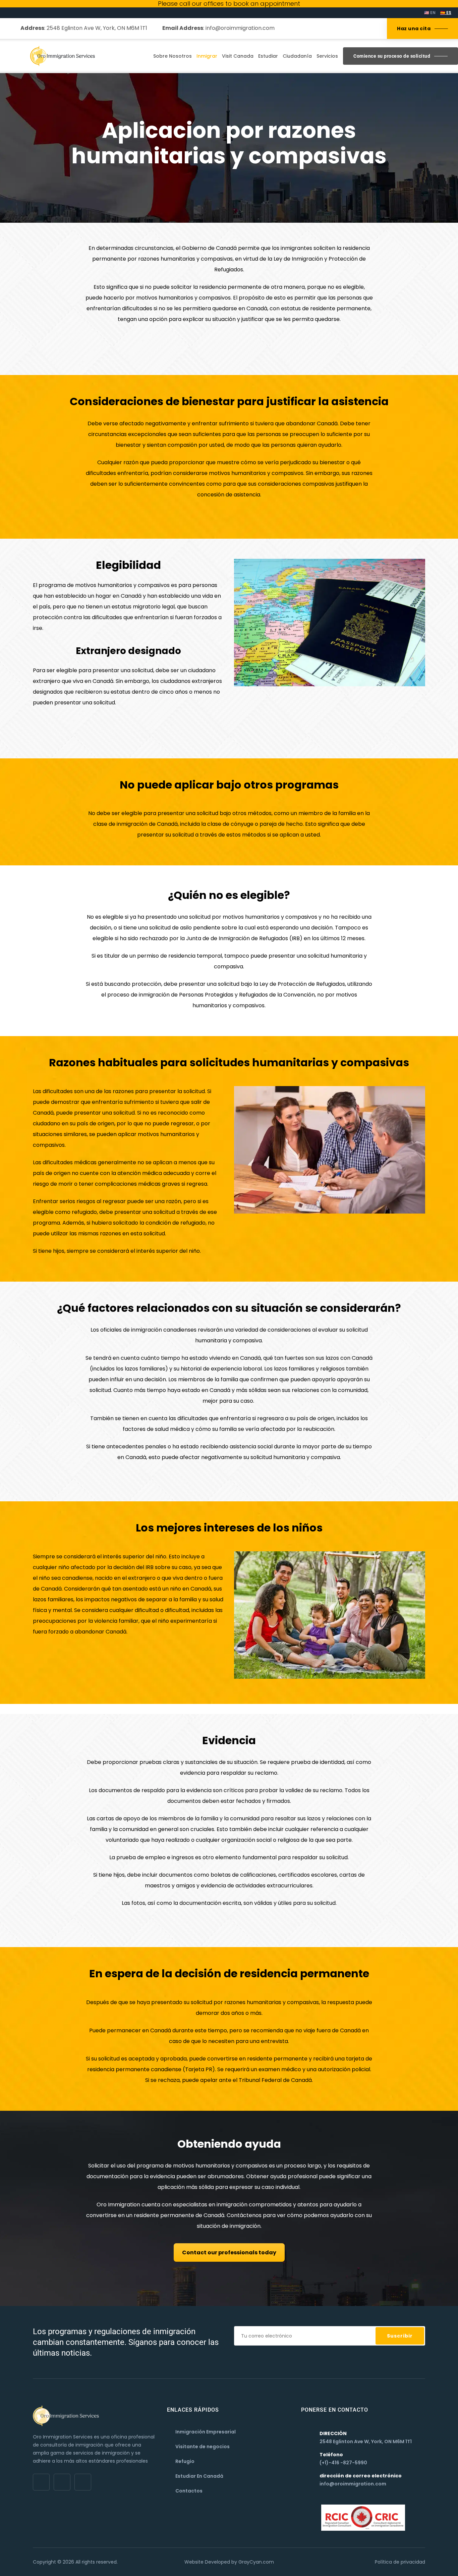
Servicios (327, 56)
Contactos (189, 2491)
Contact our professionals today (229, 2252)
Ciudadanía (297, 56)
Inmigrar (207, 56)
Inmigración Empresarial (206, 2432)
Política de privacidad (400, 2562)
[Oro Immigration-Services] (63, 56)
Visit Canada (238, 56)
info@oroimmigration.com (240, 28)
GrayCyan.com (256, 2562)
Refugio (185, 2461)
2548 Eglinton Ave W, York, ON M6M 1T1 (96, 28)
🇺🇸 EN (430, 13)
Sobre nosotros (173, 56)
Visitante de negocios (203, 2447)
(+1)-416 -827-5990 (343, 2463)
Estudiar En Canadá (199, 2476)
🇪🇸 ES (446, 13)
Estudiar (268, 56)
